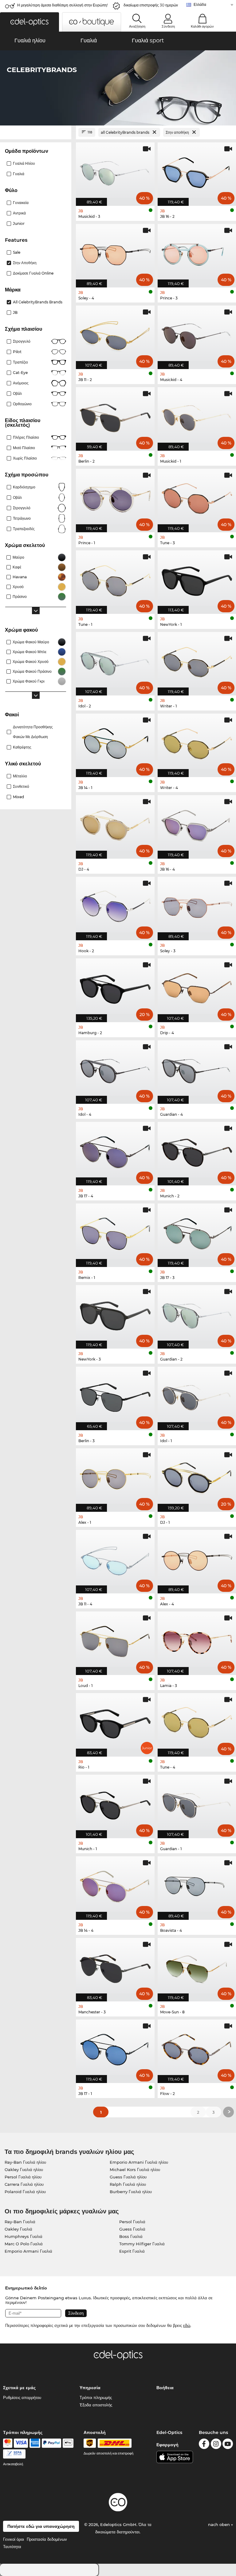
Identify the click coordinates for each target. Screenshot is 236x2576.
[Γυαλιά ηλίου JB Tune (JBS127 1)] (115, 579)
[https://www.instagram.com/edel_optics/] (216, 2445)
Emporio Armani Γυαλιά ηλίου (139, 2162)
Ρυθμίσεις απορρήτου (22, 2397)
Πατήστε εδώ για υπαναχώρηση (41, 2526)
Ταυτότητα (12, 2547)
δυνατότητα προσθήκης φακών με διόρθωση (33, 732)
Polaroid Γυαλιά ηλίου (25, 2192)
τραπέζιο (20, 362)
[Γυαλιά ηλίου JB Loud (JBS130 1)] (115, 1640)
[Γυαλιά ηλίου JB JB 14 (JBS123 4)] (115, 1885)
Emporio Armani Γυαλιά (28, 2251)
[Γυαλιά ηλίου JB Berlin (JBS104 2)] (115, 416)
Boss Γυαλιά (131, 2236)
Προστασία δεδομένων (47, 2539)
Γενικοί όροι (14, 2539)
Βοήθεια (165, 2388)
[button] (29, 22)
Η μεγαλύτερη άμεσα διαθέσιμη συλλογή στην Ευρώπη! (63, 5)
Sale (17, 252)
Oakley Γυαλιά (18, 2229)
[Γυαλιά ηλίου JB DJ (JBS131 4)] (115, 824)
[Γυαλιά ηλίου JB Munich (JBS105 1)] (115, 1803)
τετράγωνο (22, 518)
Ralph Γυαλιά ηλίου (128, 2184)
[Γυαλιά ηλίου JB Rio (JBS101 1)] (115, 1722)
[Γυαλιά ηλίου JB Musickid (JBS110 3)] (115, 171)
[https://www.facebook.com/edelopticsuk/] (204, 2445)
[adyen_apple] (68, 2443)
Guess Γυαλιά (132, 2229)
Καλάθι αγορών (202, 26)
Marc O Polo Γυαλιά (24, 2244)
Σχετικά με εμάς (19, 2388)
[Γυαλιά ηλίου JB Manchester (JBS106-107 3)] (115, 1966)
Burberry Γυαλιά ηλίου (131, 2192)
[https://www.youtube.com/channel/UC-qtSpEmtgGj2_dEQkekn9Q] (228, 2445)
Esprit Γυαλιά (132, 2251)
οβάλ (17, 497)
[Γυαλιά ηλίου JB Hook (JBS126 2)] (115, 905)
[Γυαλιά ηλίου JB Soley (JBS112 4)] (115, 252)
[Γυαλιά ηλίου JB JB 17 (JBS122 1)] (115, 2048)
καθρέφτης (22, 747)
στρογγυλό (22, 341)
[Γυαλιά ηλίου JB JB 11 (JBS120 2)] (115, 334)
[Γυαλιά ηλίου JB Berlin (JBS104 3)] (115, 1395)
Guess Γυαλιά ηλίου (128, 2177)
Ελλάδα (200, 4)
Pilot (17, 352)
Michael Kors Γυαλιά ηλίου (135, 2170)
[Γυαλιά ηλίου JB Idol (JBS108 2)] (115, 660)
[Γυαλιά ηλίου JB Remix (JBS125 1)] (115, 1232)
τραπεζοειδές (24, 529)
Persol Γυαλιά (132, 2222)
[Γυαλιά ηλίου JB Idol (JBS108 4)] (115, 1069)
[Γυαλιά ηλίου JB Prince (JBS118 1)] (115, 497)
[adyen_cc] (8, 2443)
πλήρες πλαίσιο (26, 437)
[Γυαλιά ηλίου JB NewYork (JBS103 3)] (115, 1314)
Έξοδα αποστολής (96, 2405)
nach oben (220, 2524)
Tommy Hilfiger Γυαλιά (142, 2244)
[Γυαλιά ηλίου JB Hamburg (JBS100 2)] (115, 987)
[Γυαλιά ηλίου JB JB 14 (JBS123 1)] (115, 742)
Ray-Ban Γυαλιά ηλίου (25, 2162)
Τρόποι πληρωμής (96, 2397)
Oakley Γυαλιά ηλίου (24, 2170)
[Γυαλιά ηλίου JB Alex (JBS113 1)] (115, 1477)
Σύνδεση (168, 26)
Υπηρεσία (90, 2388)
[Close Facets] (36, 132)
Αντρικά (19, 213)
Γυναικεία (21, 203)
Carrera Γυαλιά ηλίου (24, 2184)
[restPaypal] (51, 2443)
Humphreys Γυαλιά (24, 2236)
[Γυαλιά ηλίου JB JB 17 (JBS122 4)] (115, 1150)
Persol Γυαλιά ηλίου (23, 2177)
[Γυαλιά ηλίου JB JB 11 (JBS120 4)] (115, 1558)
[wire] (14, 2454)
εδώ (187, 2325)
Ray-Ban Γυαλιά (20, 2222)
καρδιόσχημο (24, 487)
